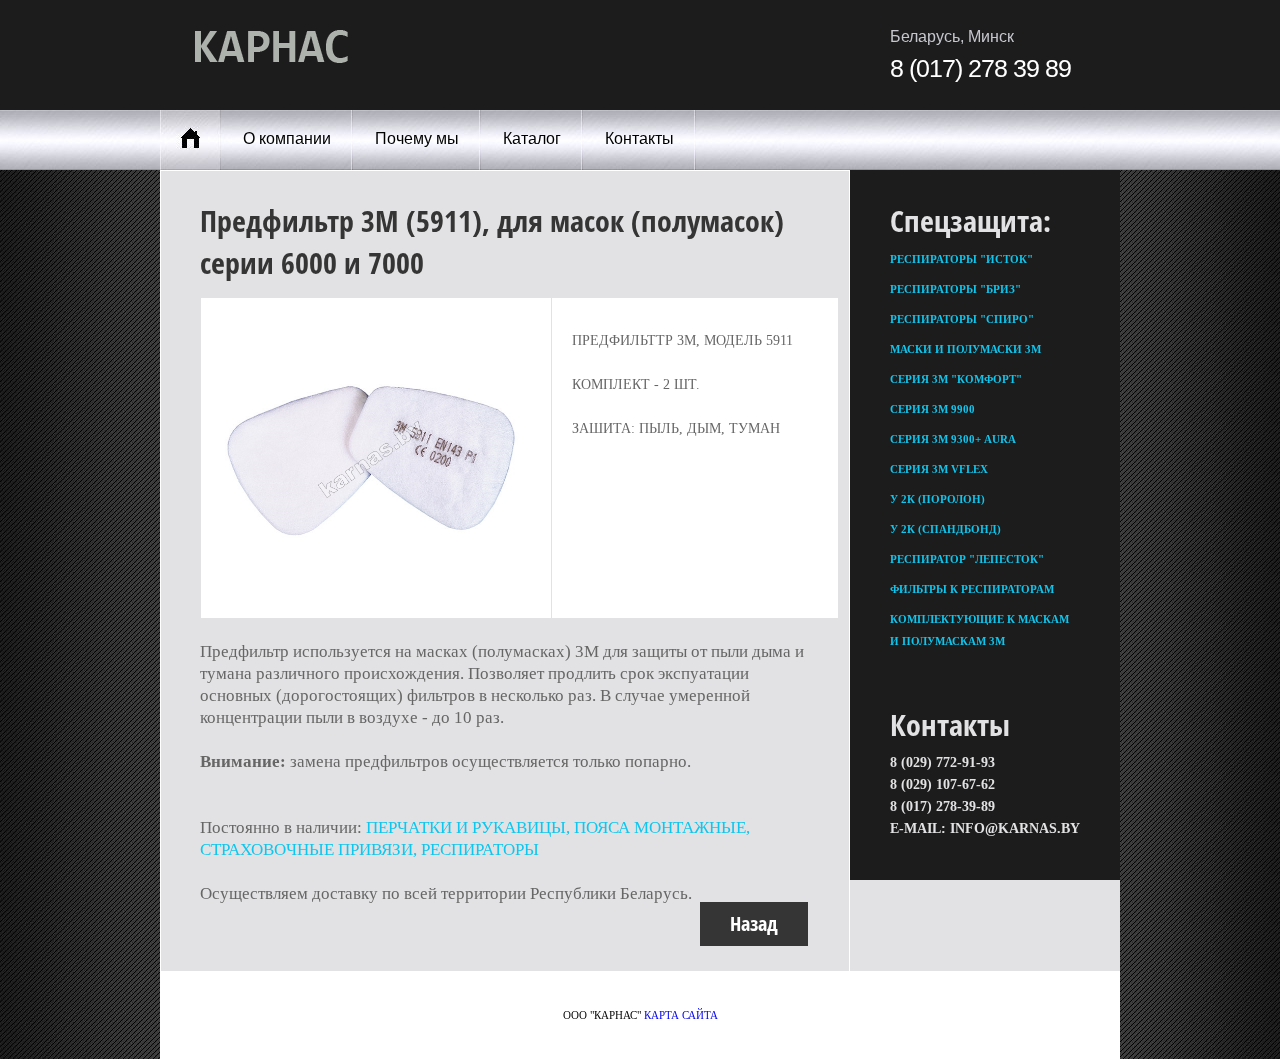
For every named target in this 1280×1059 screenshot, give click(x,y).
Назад (754, 923)
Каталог (532, 138)
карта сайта (681, 1015)
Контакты (639, 138)
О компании (287, 138)
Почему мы (417, 138)
